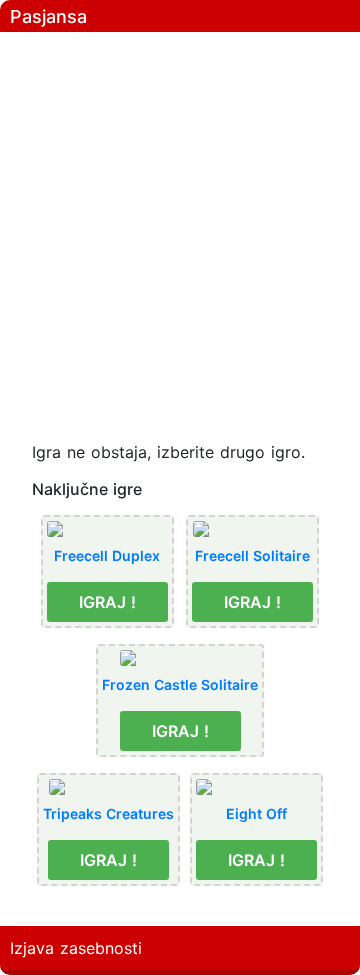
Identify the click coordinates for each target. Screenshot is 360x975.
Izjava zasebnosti (76, 948)
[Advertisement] (180, 220)
